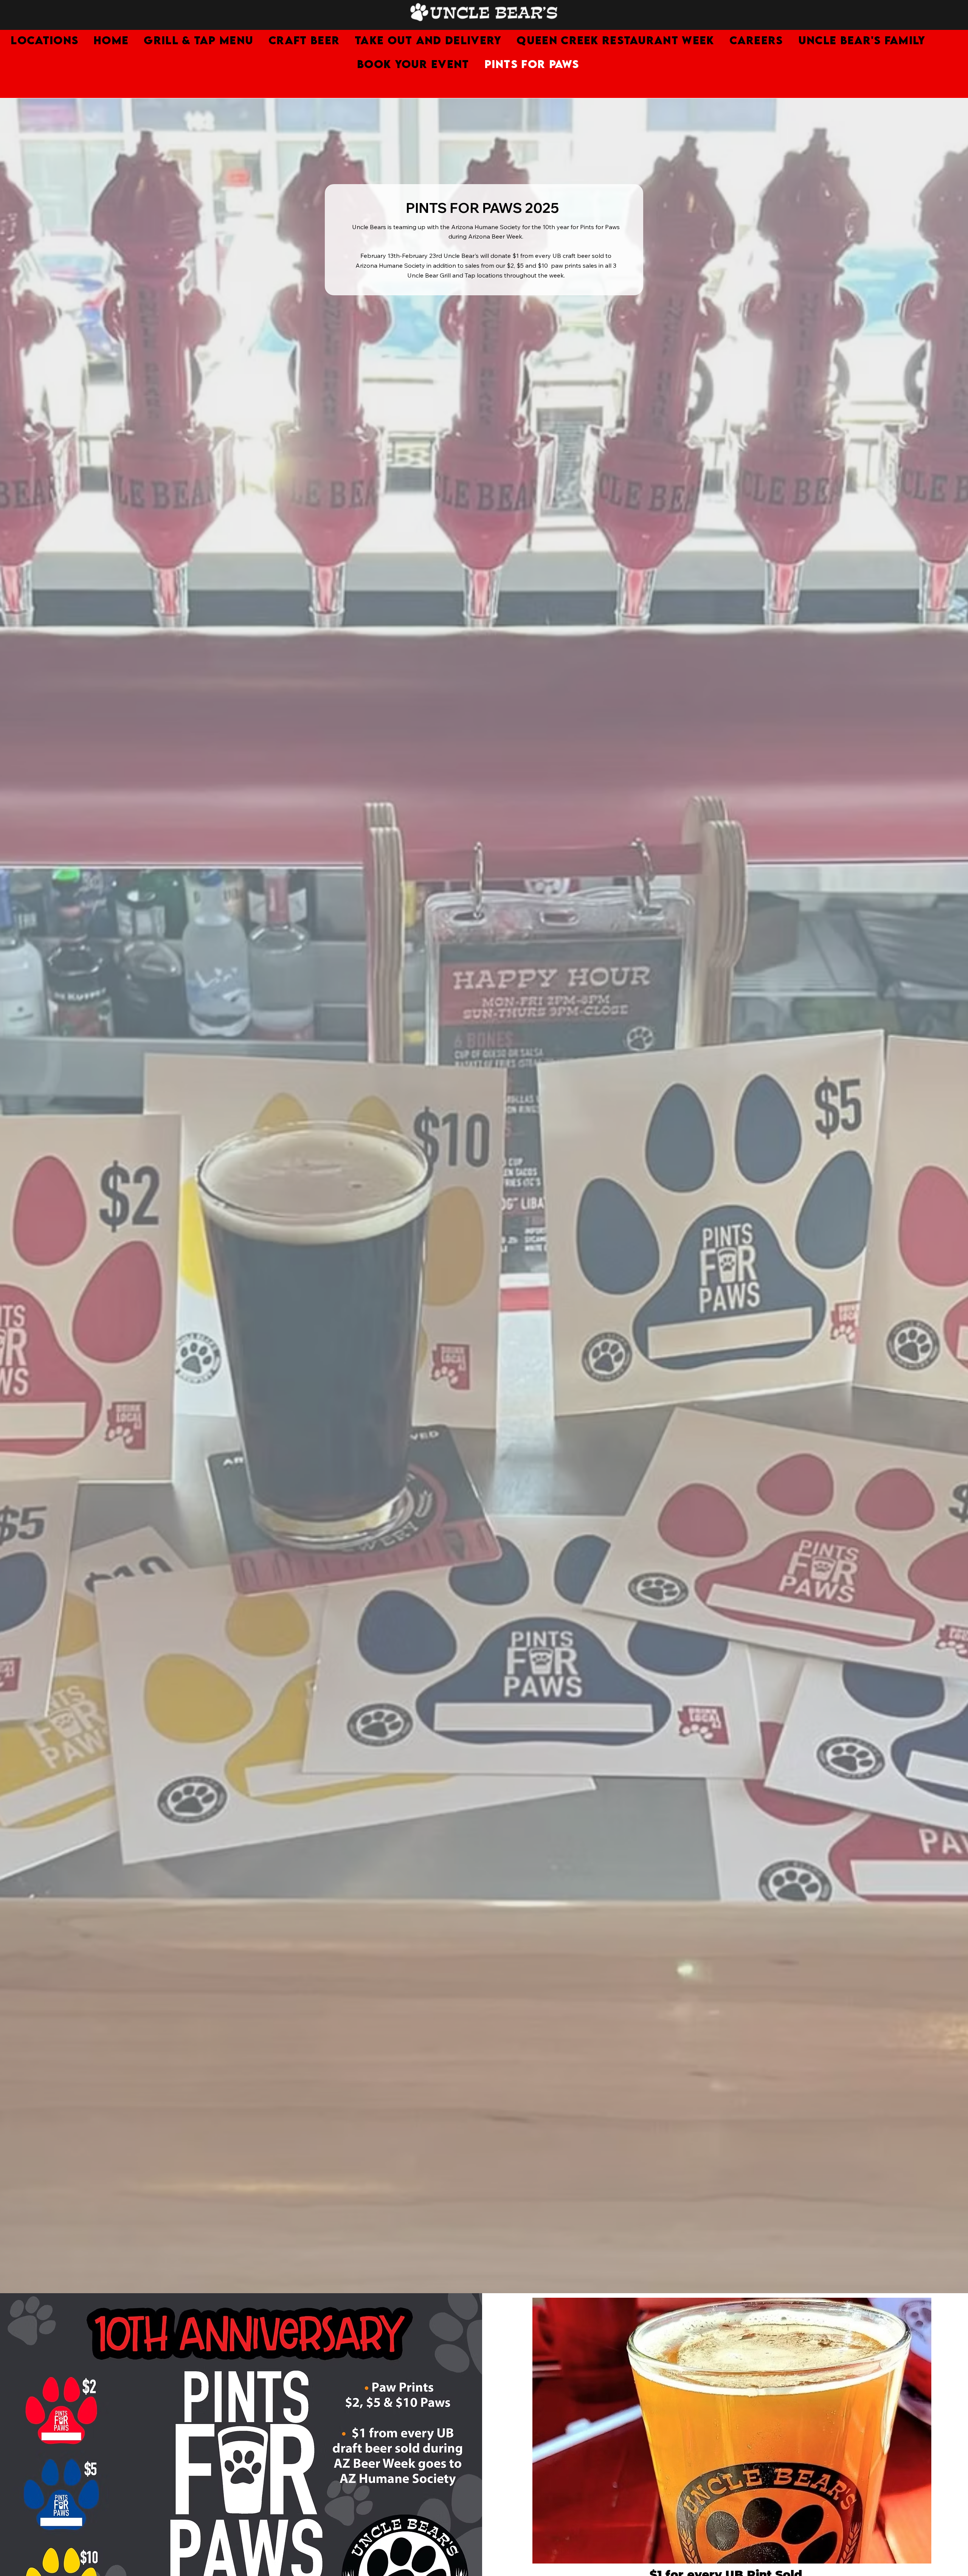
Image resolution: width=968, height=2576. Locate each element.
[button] (756, 40)
